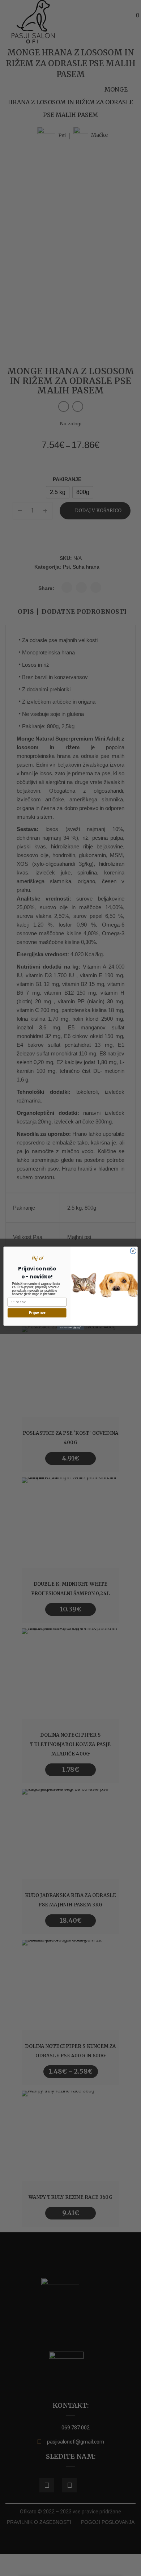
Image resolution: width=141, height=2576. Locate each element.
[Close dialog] (133, 1251)
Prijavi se (37, 1313)
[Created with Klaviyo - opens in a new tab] (70, 1327)
